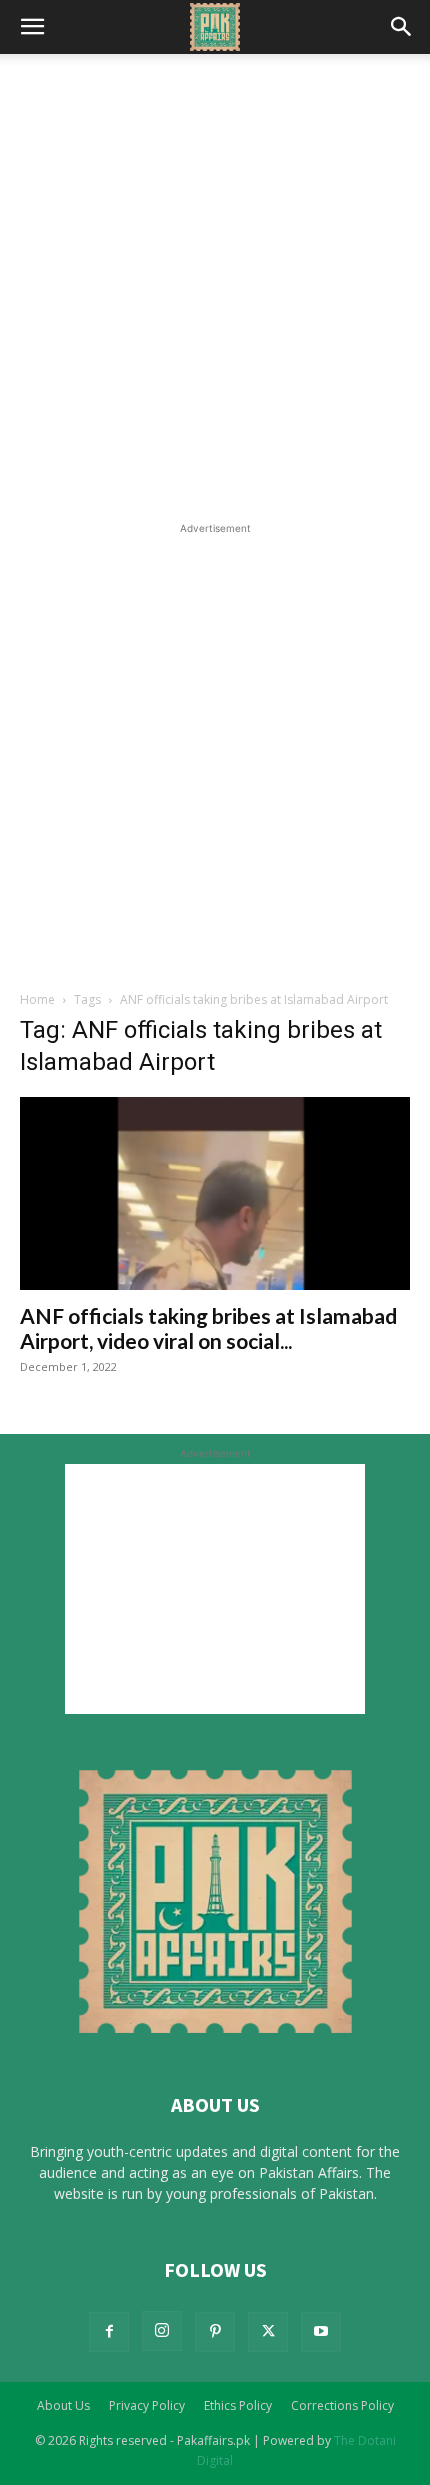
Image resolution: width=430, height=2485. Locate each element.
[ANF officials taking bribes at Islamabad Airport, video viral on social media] (215, 1193)
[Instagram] (162, 2331)
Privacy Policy (147, 2405)
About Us (63, 2405)
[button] (32, 27)
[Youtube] (321, 2332)
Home (37, 999)
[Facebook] (109, 2332)
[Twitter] (268, 2332)
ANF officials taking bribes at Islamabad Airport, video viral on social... (208, 1328)
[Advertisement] (215, 293)
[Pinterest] (215, 2332)
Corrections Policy (342, 2405)
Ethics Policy (238, 2405)
